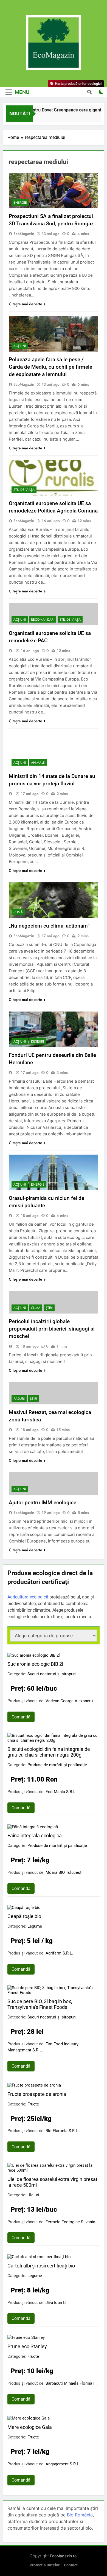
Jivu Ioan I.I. (57, 2303)
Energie (20, 203)
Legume (35, 1926)
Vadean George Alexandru (69, 1701)
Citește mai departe (26, 304)
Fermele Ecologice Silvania (70, 2222)
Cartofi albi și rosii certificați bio (41, 2266)
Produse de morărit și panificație (57, 1765)
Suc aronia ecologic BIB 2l (35, 1664)
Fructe (33, 2104)
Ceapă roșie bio (24, 1916)
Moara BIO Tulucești (64, 1872)
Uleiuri (33, 2195)
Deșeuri (37, 1041)
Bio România (80, 2515)
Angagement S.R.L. (63, 2464)
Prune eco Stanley (27, 2346)
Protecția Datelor (45, 2565)
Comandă (21, 1717)
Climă (18, 912)
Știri (49, 1308)
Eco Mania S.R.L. (61, 1792)
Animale (38, 763)
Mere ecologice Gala (30, 2427)
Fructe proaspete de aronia (37, 2094)
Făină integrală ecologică (35, 1836)
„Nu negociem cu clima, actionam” (49, 926)
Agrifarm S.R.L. (59, 1953)
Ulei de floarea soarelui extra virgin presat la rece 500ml (52, 2182)
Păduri (19, 1399)
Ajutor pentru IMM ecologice (43, 1503)
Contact (71, 2565)
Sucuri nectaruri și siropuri (52, 1674)
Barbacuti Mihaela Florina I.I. (72, 2383)
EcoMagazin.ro (63, 2556)
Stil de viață (24, 490)
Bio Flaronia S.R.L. (62, 2131)
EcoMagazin (24, 234)
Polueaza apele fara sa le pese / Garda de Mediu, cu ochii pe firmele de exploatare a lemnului (50, 367)
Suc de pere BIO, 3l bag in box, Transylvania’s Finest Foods (40, 2004)
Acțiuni (20, 346)
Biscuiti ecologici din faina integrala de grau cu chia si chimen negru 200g (49, 1752)
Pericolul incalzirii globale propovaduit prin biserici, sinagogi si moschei (52, 1329)
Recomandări (43, 620)
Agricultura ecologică (28, 1597)
